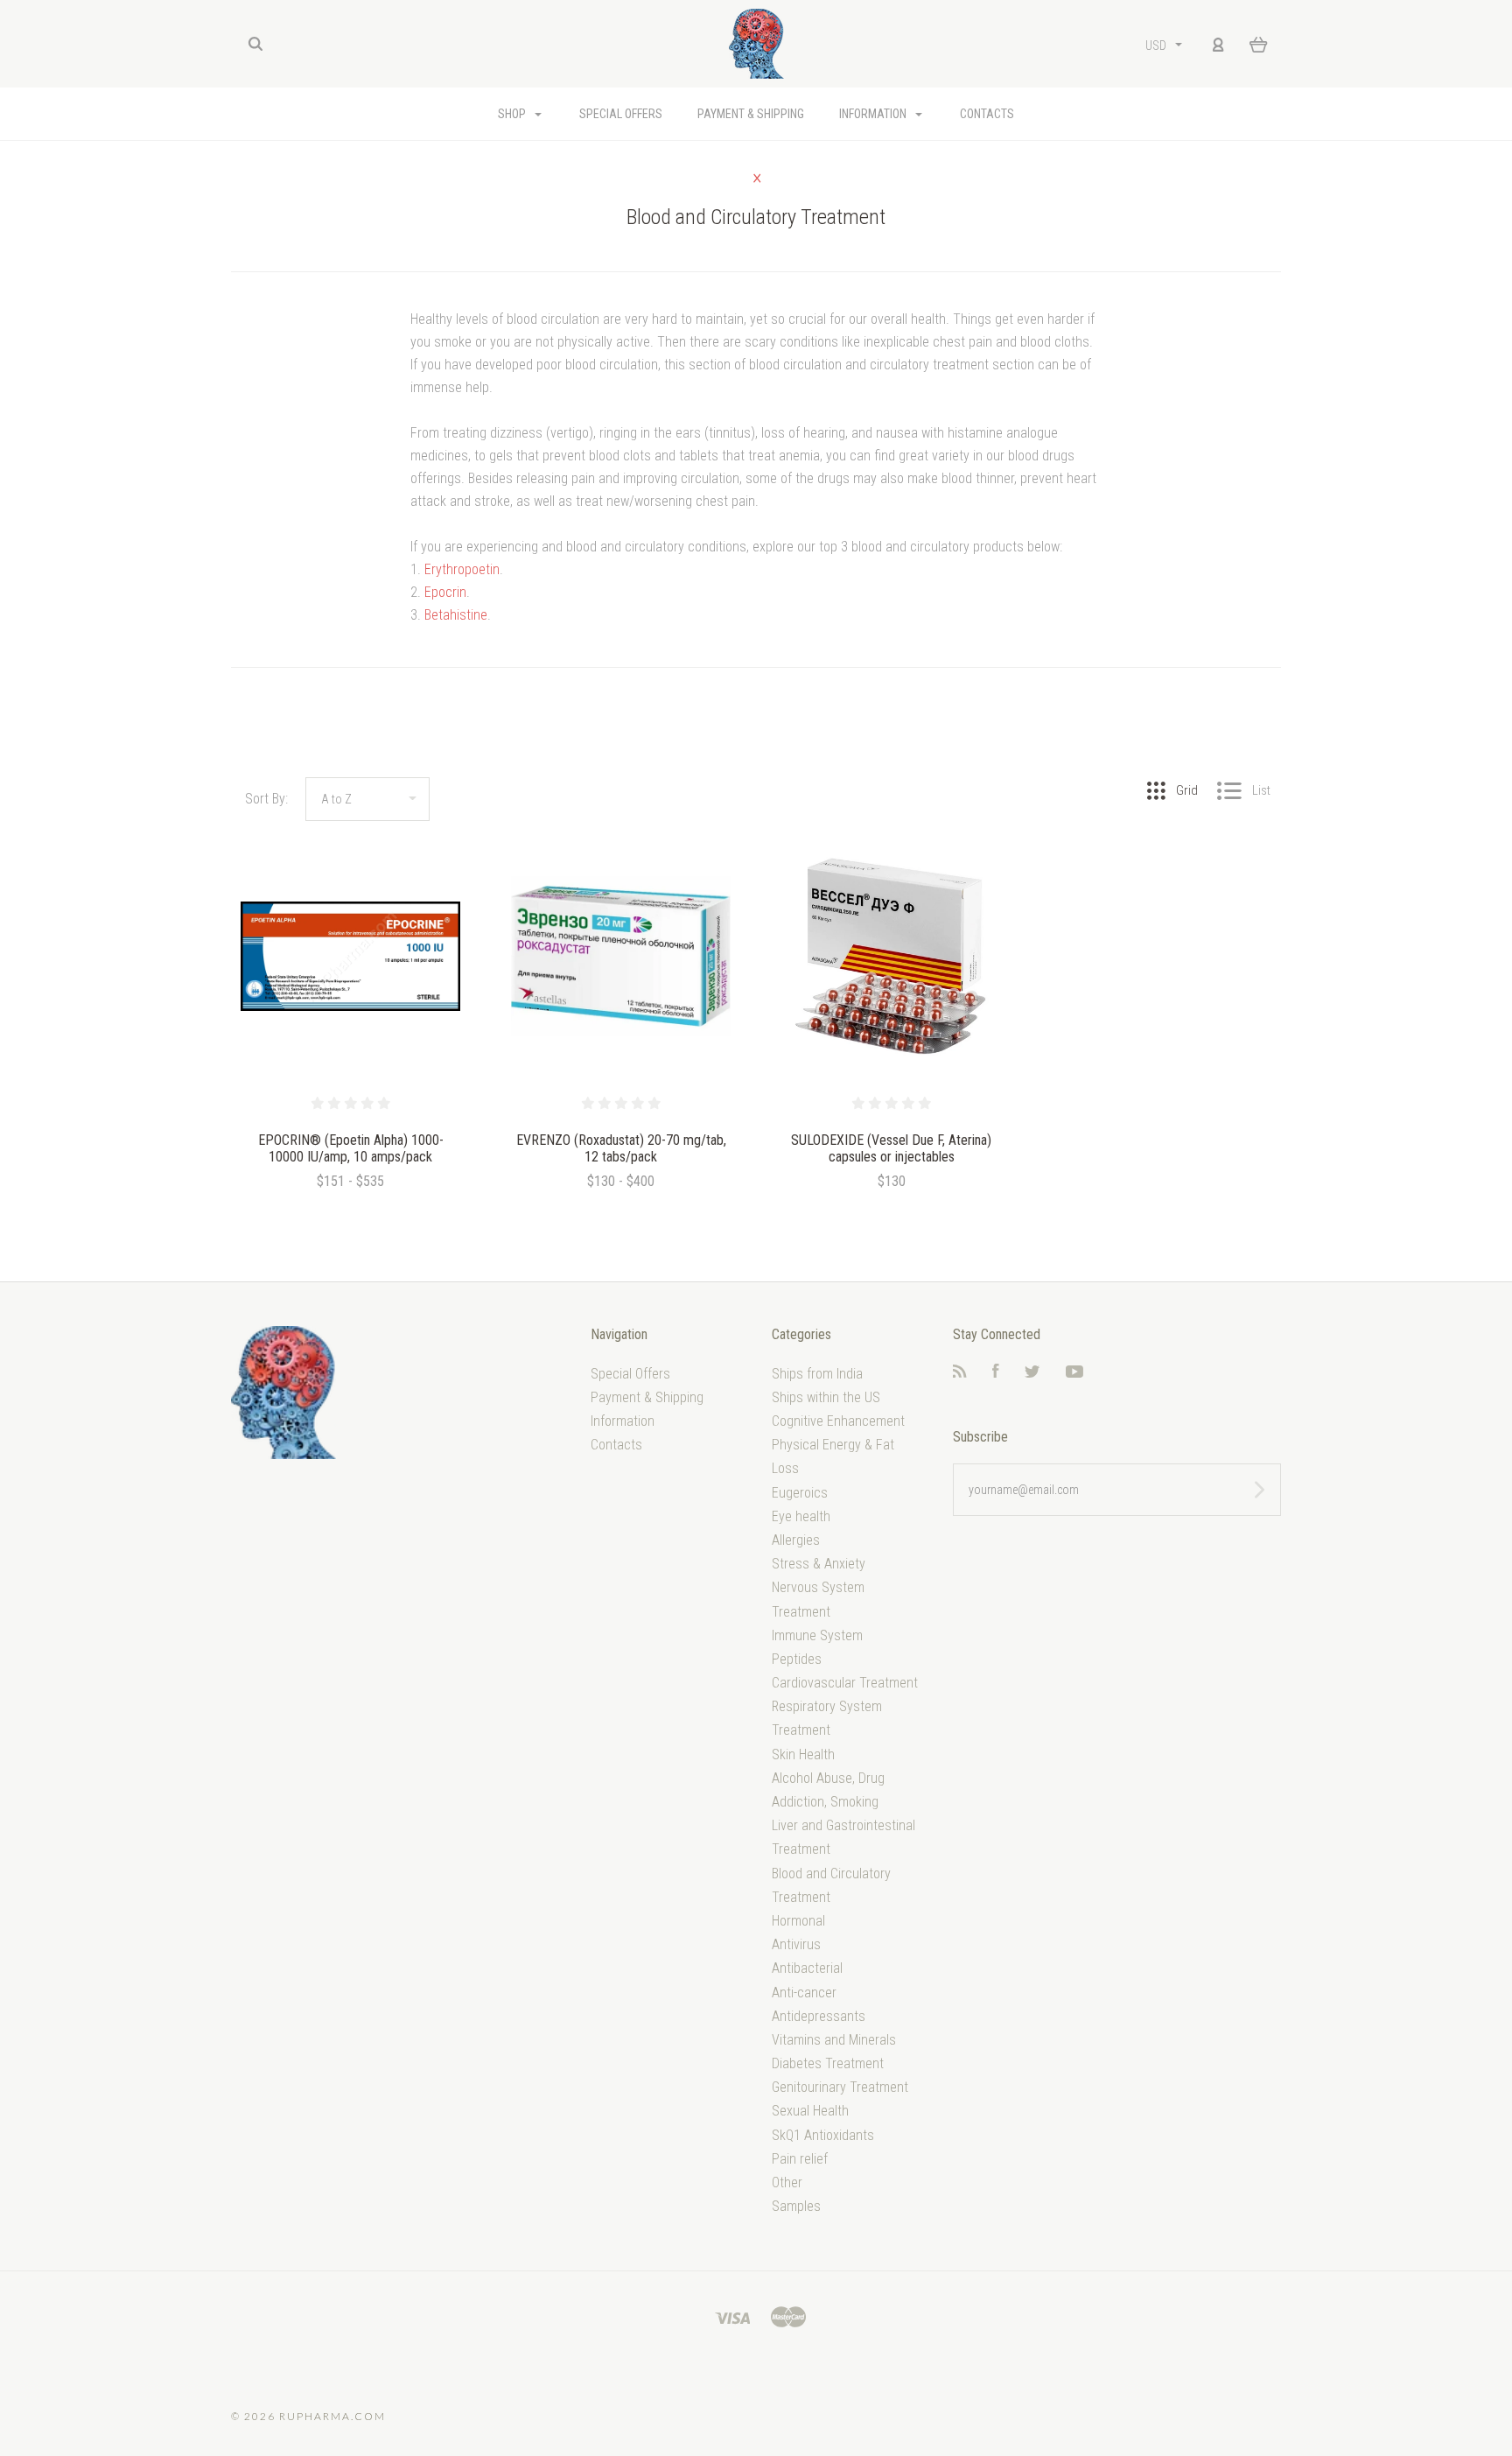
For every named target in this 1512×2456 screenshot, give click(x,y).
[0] (1259, 44)
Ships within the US (826, 1397)
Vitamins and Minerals (834, 2040)
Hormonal (798, 1921)
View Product (350, 957)
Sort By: (266, 799)
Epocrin (445, 592)
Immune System (817, 1635)
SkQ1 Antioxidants (823, 2135)
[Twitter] (1032, 1373)
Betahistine (456, 615)
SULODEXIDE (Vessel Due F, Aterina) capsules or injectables (891, 1148)
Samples (796, 2206)
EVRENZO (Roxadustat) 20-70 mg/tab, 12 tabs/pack (621, 1148)
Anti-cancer (804, 1993)
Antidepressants (819, 2016)
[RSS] (960, 1373)
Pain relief (800, 2159)
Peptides (797, 1659)
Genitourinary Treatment (840, 2087)
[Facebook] (996, 1373)
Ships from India (817, 1374)
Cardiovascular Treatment (845, 1683)
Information (874, 114)
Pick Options (351, 1228)
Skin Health (803, 1754)
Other (787, 2182)
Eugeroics (800, 1493)
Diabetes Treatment (828, 2063)
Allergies (796, 1540)
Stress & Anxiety (819, 1564)
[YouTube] (1074, 1373)
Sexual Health (810, 2111)
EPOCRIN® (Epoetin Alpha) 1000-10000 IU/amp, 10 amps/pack (351, 1148)
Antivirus (796, 1944)
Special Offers (621, 114)
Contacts (987, 114)
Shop (513, 114)
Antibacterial (807, 1968)
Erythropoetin (462, 569)
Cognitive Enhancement (838, 1421)
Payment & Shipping (751, 114)
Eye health (801, 1516)
